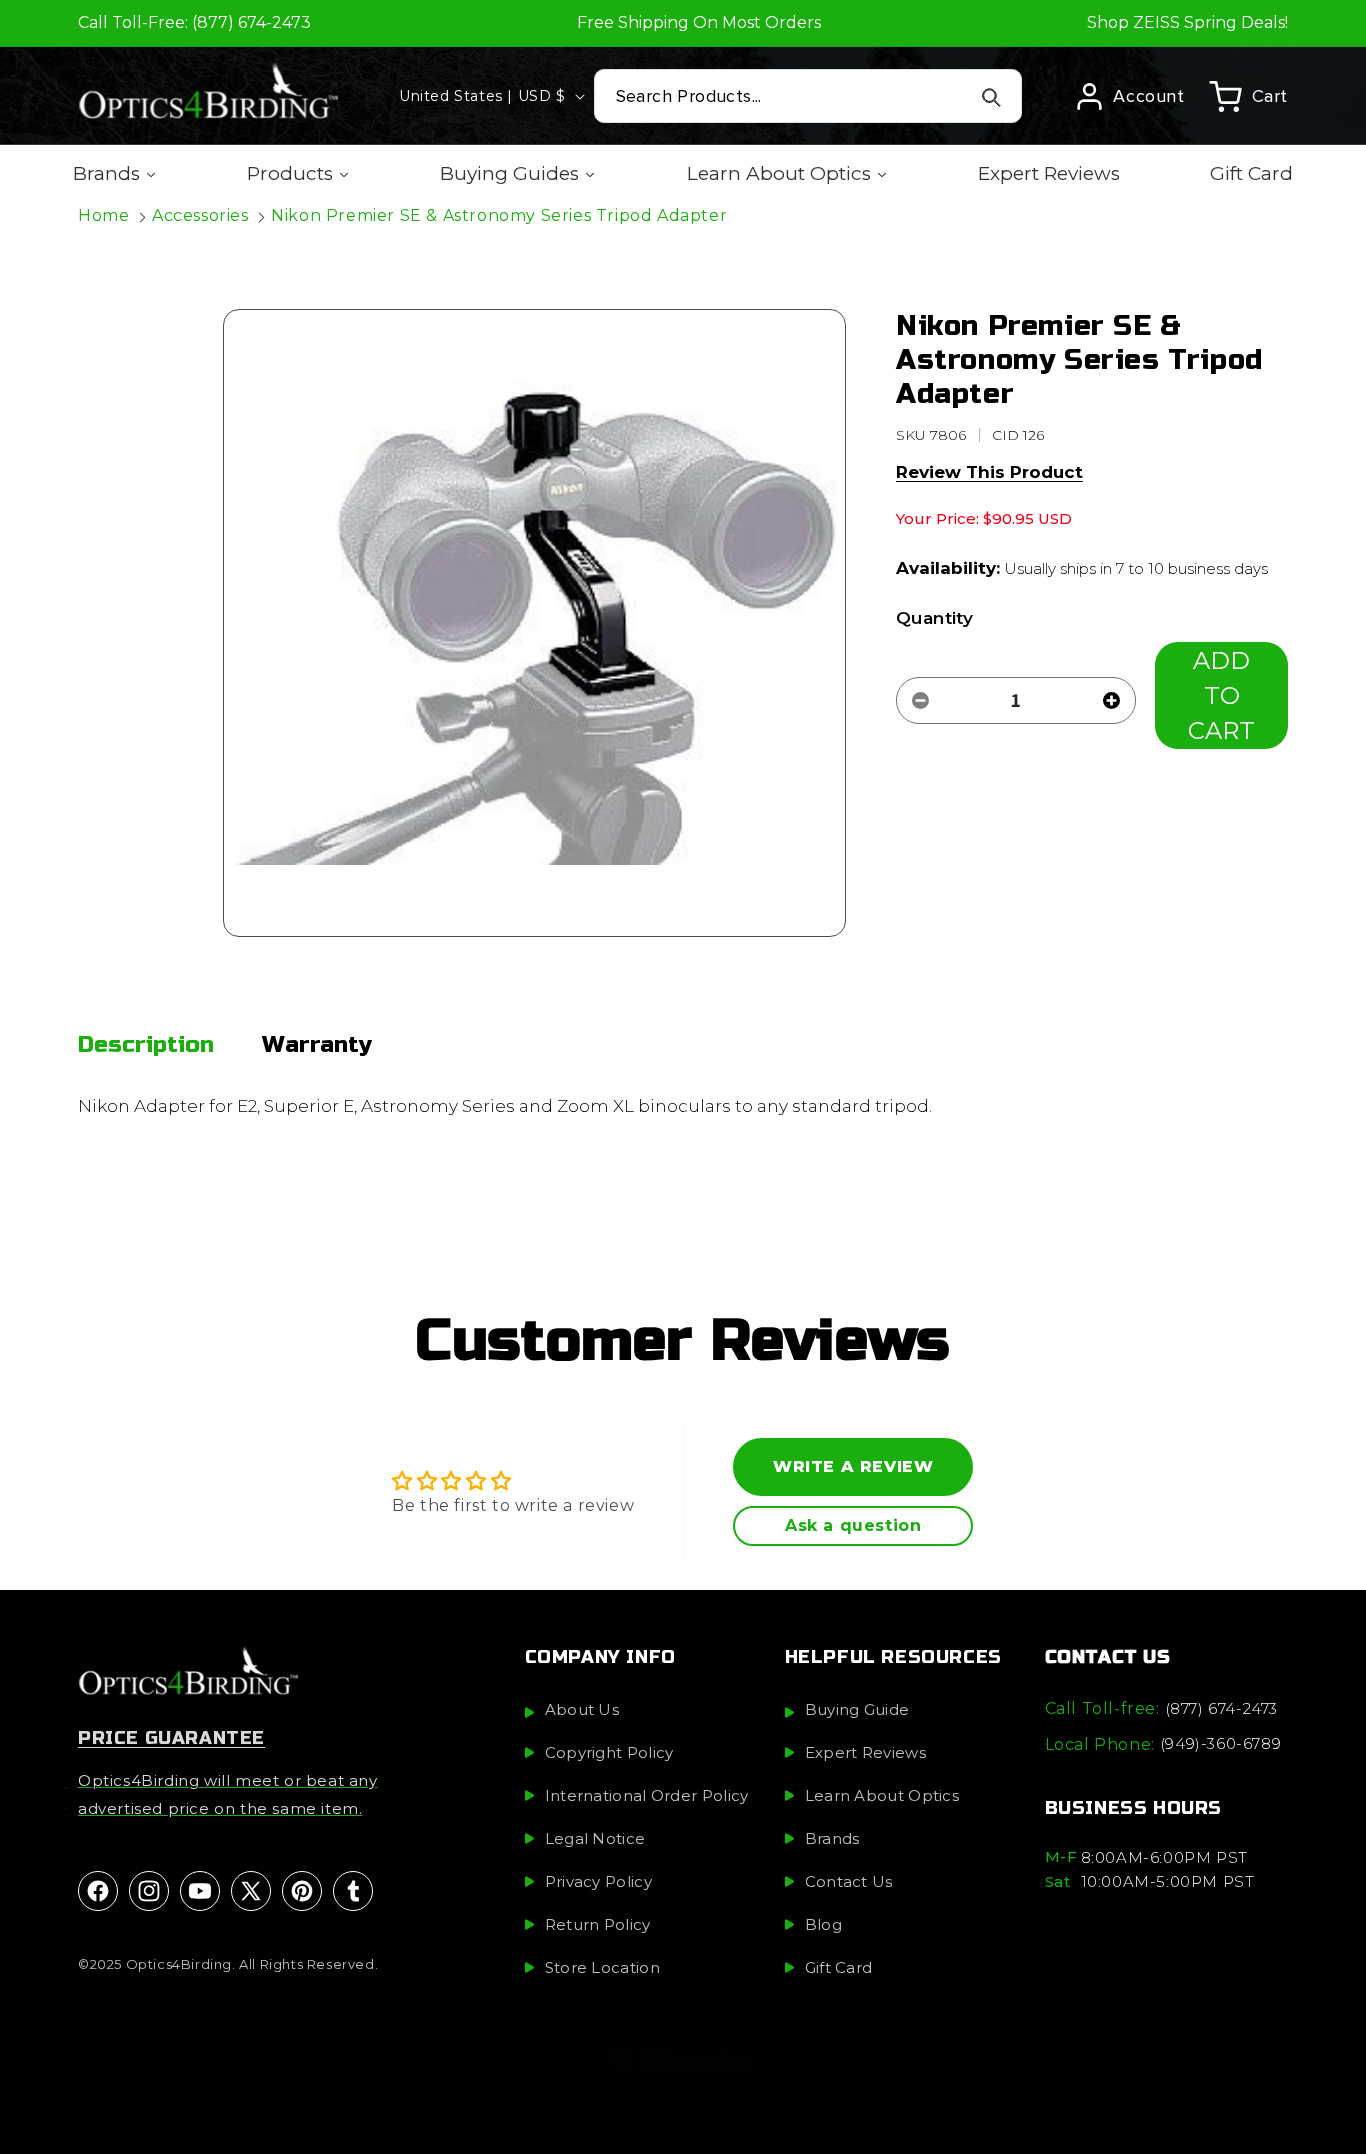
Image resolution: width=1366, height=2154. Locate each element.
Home (103, 215)
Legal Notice (595, 1839)
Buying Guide (857, 1710)
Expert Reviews (865, 1753)
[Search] (991, 97)
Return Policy (598, 1925)
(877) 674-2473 (1221, 1708)
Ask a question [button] (853, 1525)
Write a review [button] (853, 1466)
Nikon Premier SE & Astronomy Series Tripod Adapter (499, 215)
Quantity (934, 618)
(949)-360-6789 (1220, 1743)
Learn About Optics (882, 1796)
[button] (1248, 96)
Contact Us (849, 1882)
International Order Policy (647, 1796)
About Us (582, 1710)
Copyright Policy (609, 1753)
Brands (832, 1839)
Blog (823, 1925)
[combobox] (808, 96)
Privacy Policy (598, 1882)
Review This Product (989, 472)
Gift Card (839, 1968)
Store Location (602, 1968)
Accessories (200, 215)
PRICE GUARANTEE (171, 1739)
